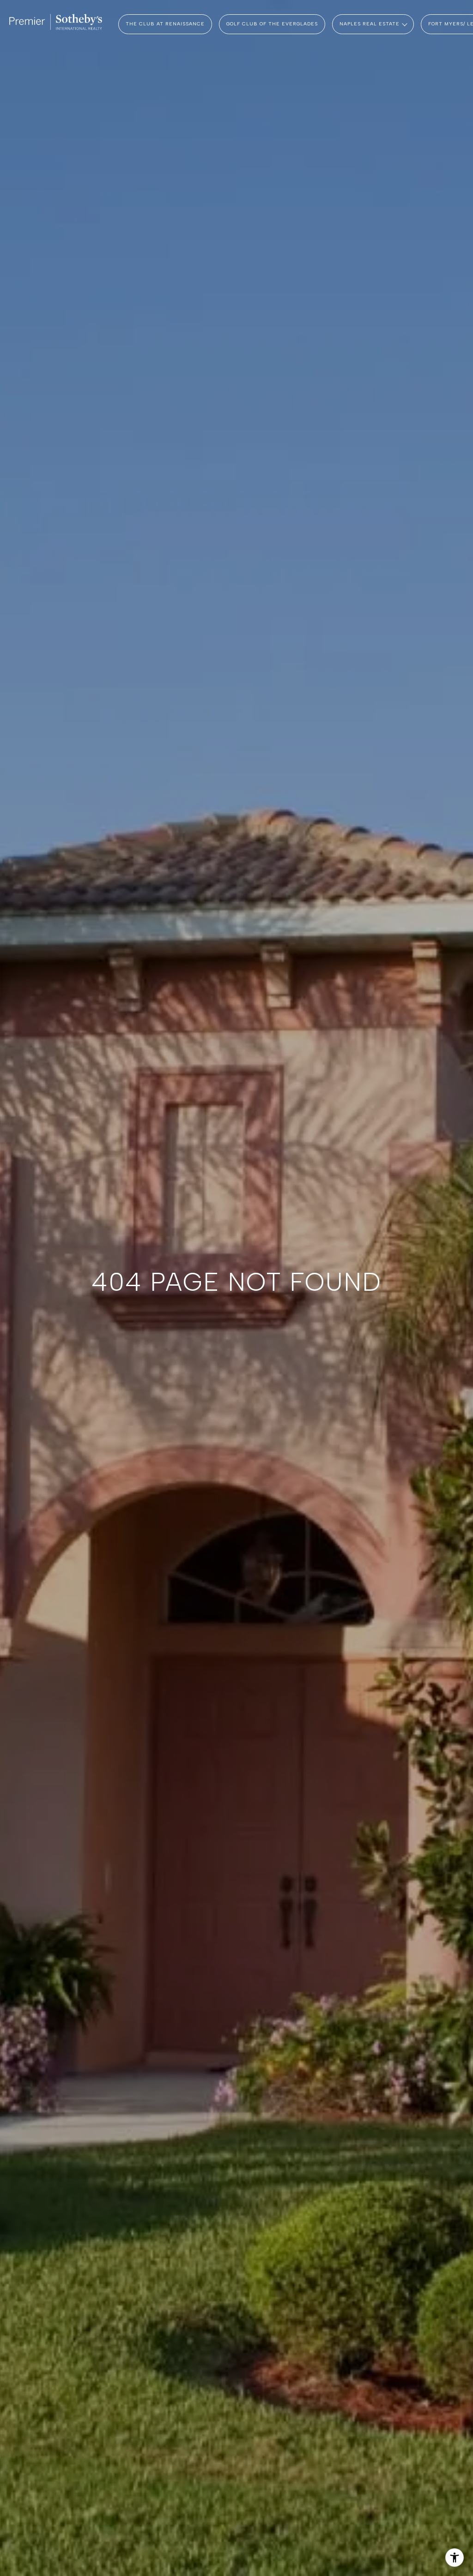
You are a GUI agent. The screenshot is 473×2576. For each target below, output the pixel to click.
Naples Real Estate (370, 24)
